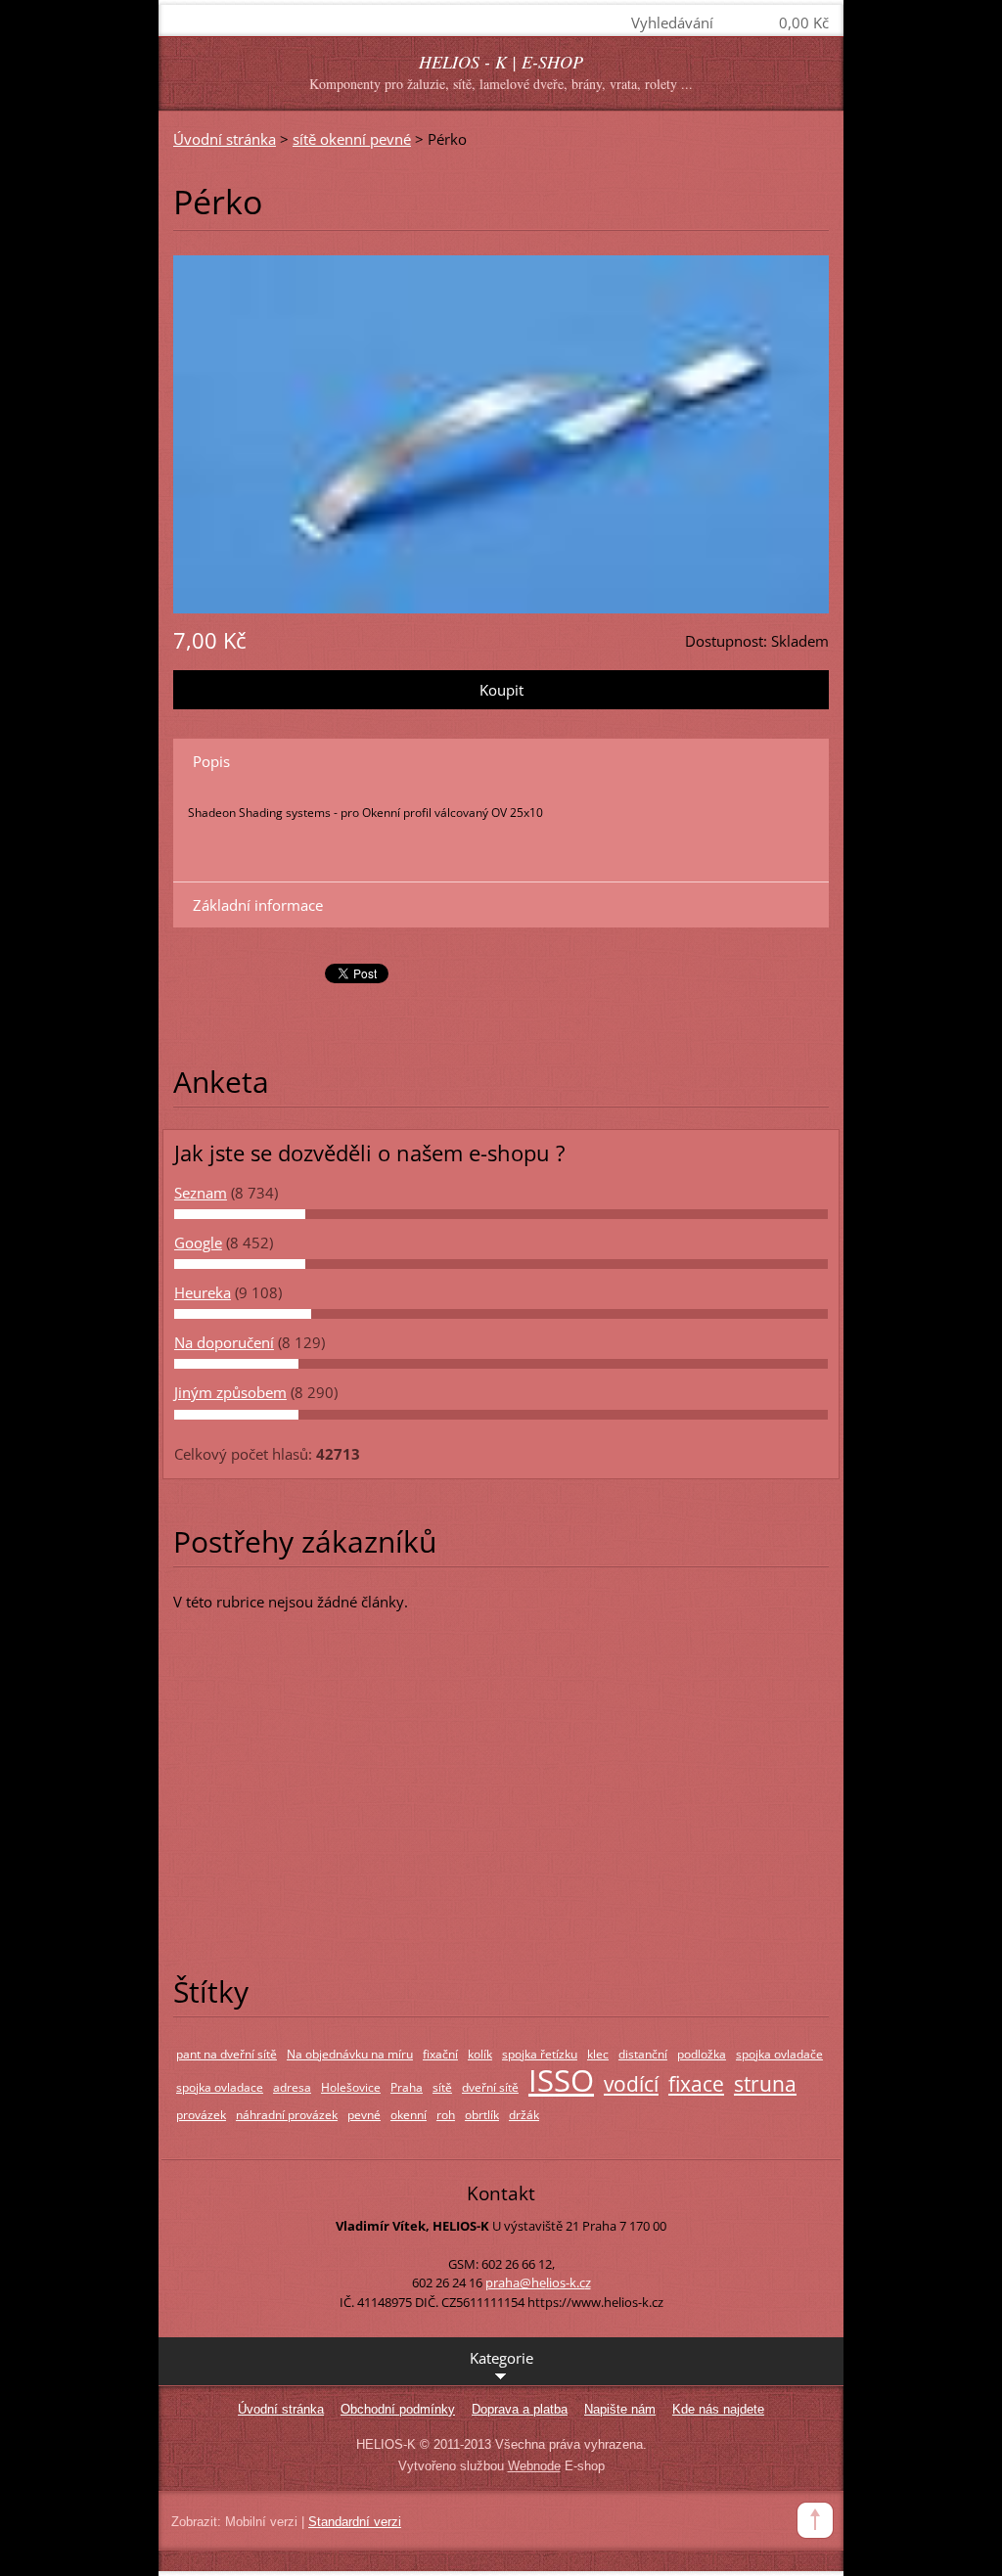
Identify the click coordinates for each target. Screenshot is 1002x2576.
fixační (440, 2054)
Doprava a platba (520, 2409)
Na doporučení (224, 1342)
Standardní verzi (355, 2522)
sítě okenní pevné (352, 139)
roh (446, 2115)
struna (765, 2084)
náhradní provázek (287, 2115)
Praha (407, 2087)
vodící (631, 2084)
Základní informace (258, 905)
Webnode (534, 2466)
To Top (815, 2520)
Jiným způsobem (230, 1392)
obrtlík (482, 2115)
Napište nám (620, 2409)
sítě (442, 2087)
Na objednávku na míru (350, 2054)
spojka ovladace (220, 2087)
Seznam (201, 1193)
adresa (292, 2087)
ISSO (561, 2079)
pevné (364, 2115)
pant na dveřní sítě (227, 2054)
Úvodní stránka (225, 139)
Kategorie (501, 2358)
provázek (201, 2115)
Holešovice (351, 2087)
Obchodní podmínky (398, 2409)
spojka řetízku (540, 2054)
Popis (211, 761)
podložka (702, 2054)
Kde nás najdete (718, 2409)
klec (598, 2054)
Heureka (203, 1292)
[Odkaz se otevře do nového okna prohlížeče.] (501, 432)
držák (524, 2115)
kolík (480, 2054)
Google (198, 1243)
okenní (409, 2115)
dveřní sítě (490, 2087)
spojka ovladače (779, 2054)
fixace (696, 2084)
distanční (643, 2054)
